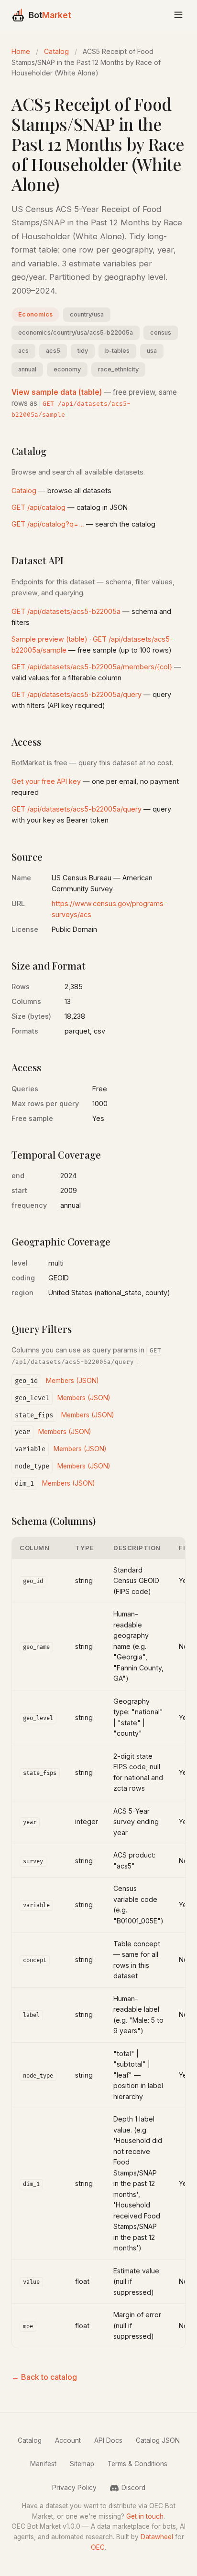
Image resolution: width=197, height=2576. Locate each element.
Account (68, 2440)
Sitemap (82, 2464)
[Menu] (178, 16)
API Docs (108, 2440)
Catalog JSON (158, 2440)
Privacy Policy (74, 2488)
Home (21, 51)
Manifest (43, 2464)
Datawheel (157, 2537)
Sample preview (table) (49, 639)
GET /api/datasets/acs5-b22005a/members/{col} (92, 667)
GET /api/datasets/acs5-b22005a (66, 611)
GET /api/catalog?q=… (48, 524)
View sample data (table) (57, 392)
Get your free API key (46, 781)
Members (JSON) (72, 1381)
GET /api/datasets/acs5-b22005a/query (77, 694)
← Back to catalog (44, 2377)
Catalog (56, 51)
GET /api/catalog (38, 507)
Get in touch (145, 2516)
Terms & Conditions (137, 2464)
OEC (98, 2547)
